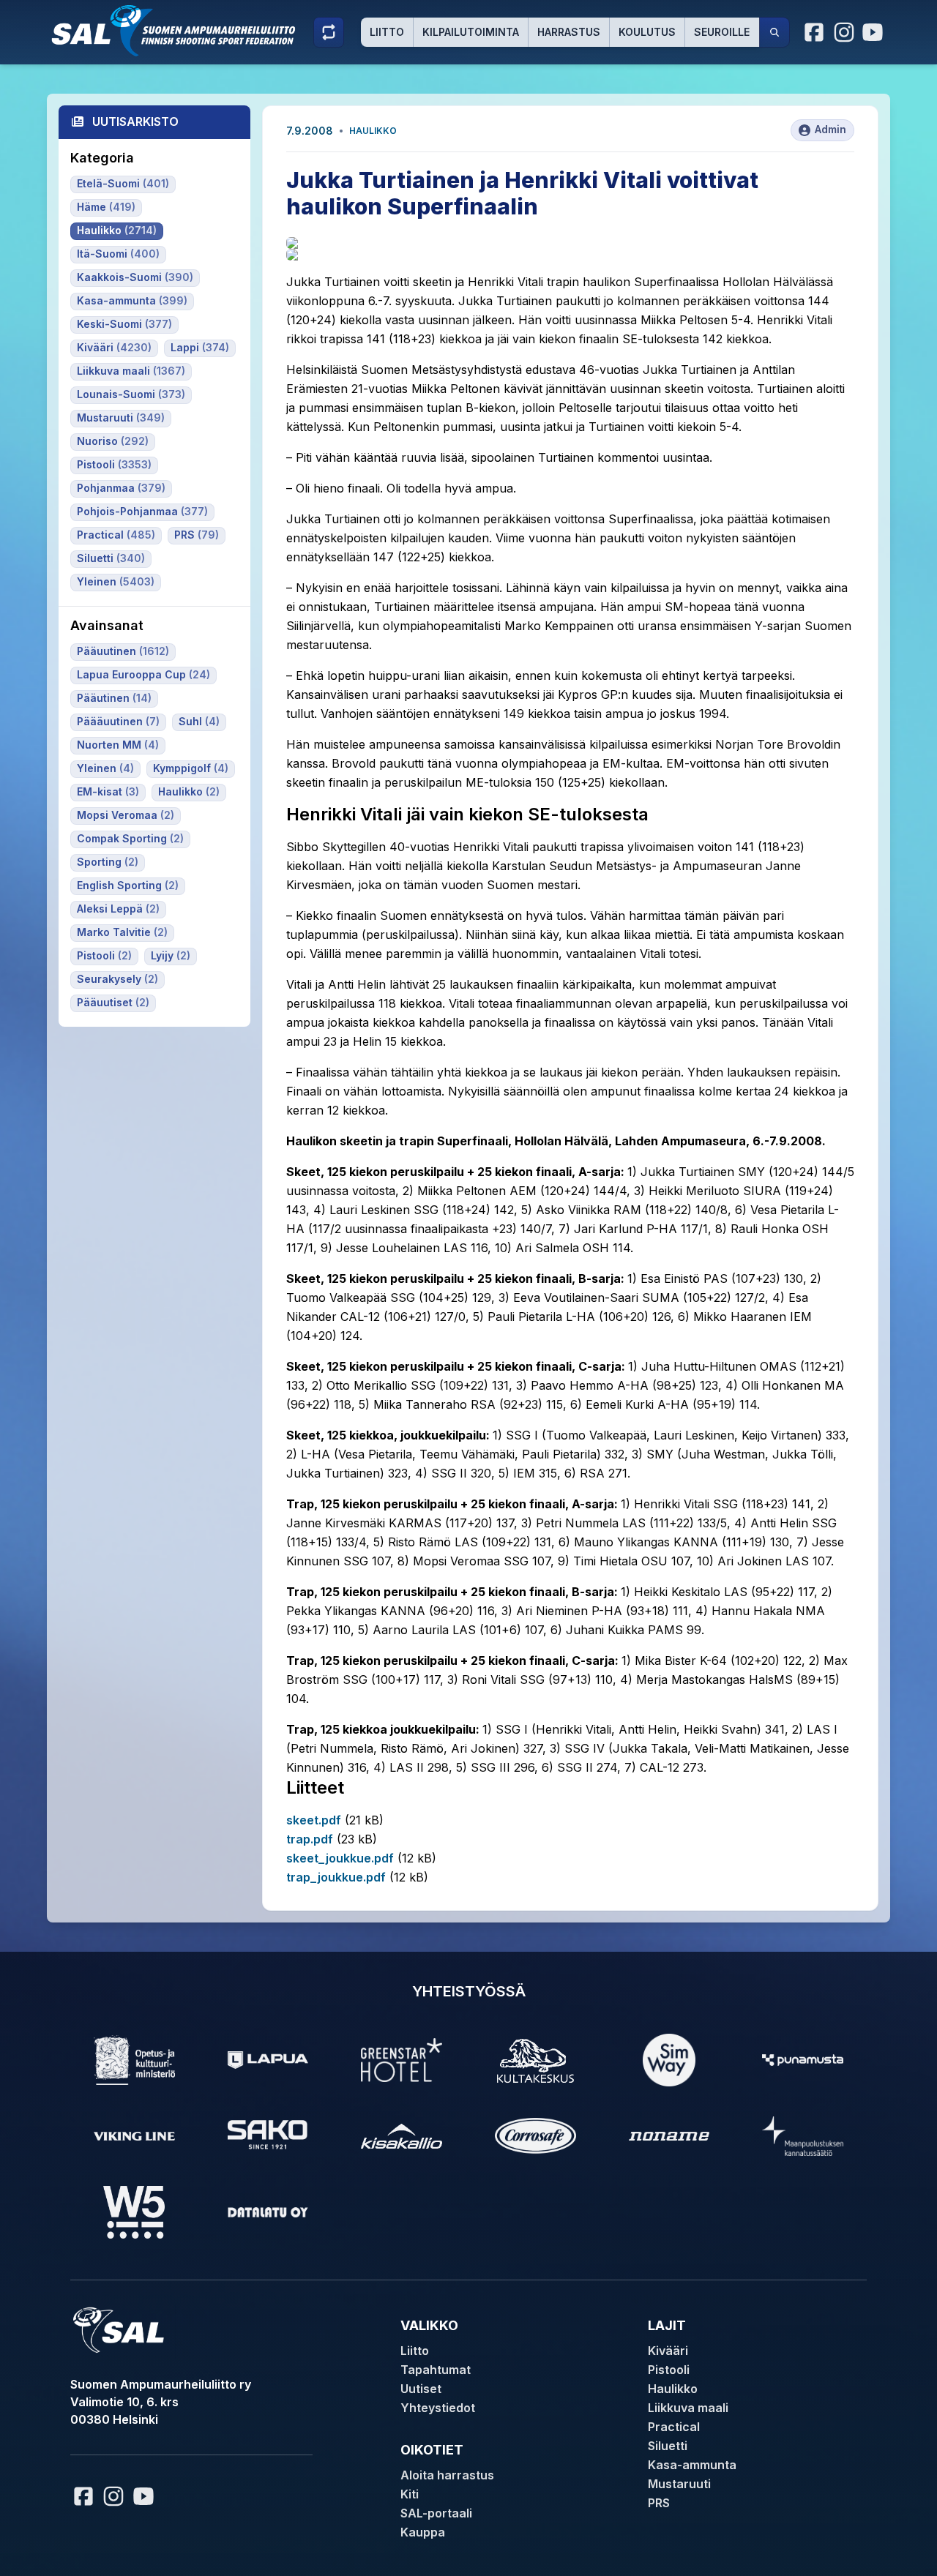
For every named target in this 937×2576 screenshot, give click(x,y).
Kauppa (423, 2532)
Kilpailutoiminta (471, 32)
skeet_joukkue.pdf (340, 1858)
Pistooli (669, 2370)
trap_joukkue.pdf (336, 1877)
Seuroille (722, 32)
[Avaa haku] (774, 32)
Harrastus (569, 32)
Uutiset (421, 2389)
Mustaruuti (679, 2484)
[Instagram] (844, 32)
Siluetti (668, 2446)
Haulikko (373, 131)
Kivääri (668, 2351)
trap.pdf (310, 1839)
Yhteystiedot (438, 2408)
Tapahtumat (436, 2370)
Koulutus (647, 32)
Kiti (410, 2494)
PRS (659, 2503)
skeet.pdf (314, 1820)
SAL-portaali (436, 2513)
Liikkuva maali (688, 2408)
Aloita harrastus (447, 2475)
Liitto (387, 32)
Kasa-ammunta (692, 2465)
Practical (674, 2427)
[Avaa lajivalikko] (329, 32)
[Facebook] (815, 32)
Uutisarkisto (135, 121)
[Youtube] (875, 32)
